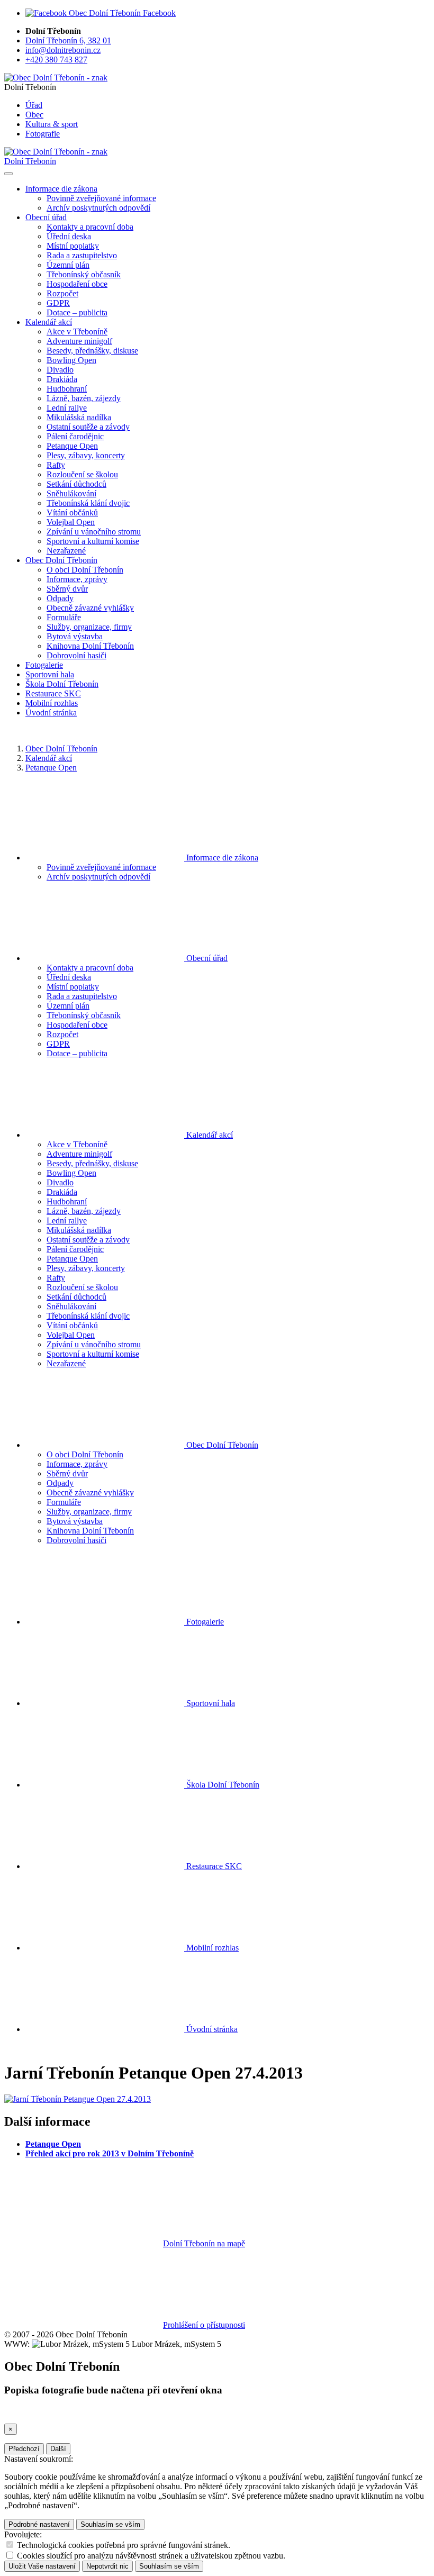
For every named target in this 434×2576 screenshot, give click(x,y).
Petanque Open (72, 446)
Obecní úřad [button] (46, 217)
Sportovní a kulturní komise (93, 541)
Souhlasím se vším (110, 2524)
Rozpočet (62, 293)
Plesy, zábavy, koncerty (86, 455)
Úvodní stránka (51, 713)
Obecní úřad (206, 958)
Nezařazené (66, 551)
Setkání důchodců (76, 484)
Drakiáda (62, 379)
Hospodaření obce (77, 284)
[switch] (10, 2545)
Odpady (60, 598)
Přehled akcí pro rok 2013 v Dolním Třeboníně (110, 2153)
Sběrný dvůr (67, 589)
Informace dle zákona (221, 858)
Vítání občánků (72, 513)
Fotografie (43, 134)
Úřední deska (69, 236)
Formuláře (64, 617)
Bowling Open (71, 360)
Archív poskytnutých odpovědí (98, 208)
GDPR (58, 303)
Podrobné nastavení (39, 2524)
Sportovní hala (50, 674)
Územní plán (68, 265)
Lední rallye (67, 408)
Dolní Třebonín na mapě (204, 2243)
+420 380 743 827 (56, 60)
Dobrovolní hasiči (76, 655)
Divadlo (60, 370)
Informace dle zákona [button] (61, 189)
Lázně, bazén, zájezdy (84, 398)
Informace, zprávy (77, 579)
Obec (34, 115)
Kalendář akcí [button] (49, 322)
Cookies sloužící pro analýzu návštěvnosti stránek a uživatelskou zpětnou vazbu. (151, 2556)
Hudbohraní (67, 389)
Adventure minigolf (79, 341)
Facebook (158, 13)
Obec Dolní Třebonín (61, 749)
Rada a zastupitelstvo (82, 255)
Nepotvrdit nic (107, 2566)
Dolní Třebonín (30, 161)
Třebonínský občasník (84, 274)
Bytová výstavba (75, 636)
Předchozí (24, 2449)
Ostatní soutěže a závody (88, 427)
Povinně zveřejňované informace (101, 198)
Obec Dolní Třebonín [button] (61, 560)
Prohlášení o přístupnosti (204, 2325)
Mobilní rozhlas (52, 703)
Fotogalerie (44, 665)
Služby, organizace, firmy (89, 627)
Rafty (56, 465)
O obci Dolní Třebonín (85, 570)
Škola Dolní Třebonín (62, 684)
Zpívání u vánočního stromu (94, 532)
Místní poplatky (73, 246)
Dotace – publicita (77, 312)
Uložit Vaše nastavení (42, 2566)
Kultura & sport (52, 124)
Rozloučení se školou (82, 474)
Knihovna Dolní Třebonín (90, 646)
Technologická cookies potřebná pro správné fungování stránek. (124, 2545)
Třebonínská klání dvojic (88, 503)
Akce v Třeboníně (77, 332)
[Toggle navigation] (8, 174)
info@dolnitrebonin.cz (63, 50)
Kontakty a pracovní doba (90, 227)
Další (58, 2449)
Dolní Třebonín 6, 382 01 (68, 40)
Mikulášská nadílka (79, 417)
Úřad (34, 105)
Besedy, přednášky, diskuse (92, 351)
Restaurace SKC (53, 693)
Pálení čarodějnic (75, 436)
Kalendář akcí (49, 758)
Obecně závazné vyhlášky (90, 608)
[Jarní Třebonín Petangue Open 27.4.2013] (78, 2099)
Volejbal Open (71, 522)
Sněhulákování (71, 493)
